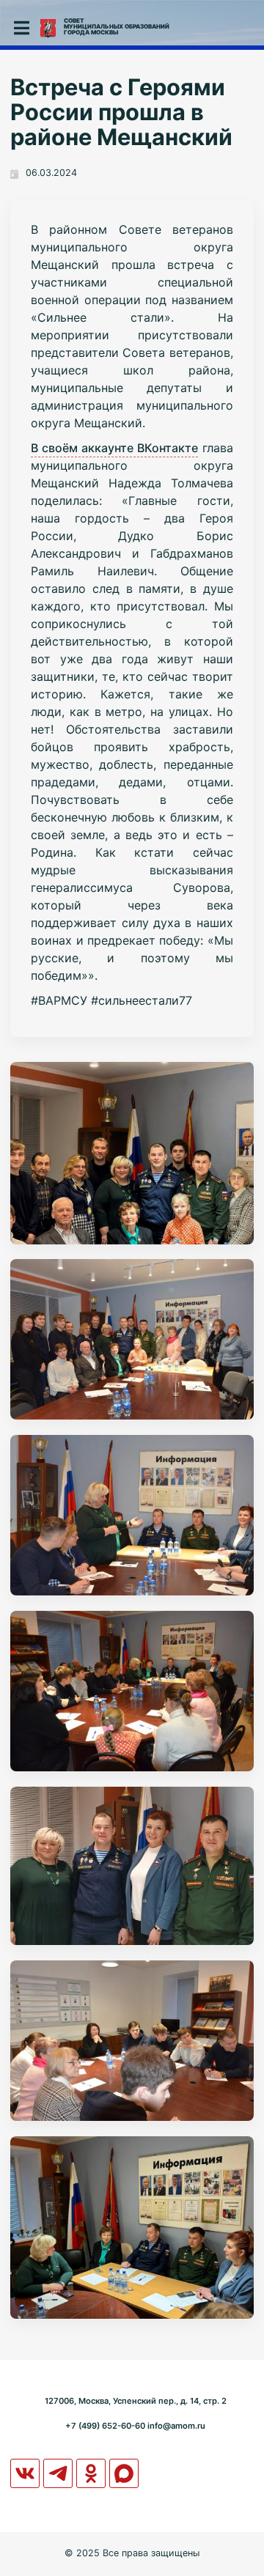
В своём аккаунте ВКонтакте (114, 448)
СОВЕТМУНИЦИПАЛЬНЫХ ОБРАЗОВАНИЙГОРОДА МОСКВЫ (117, 26)
